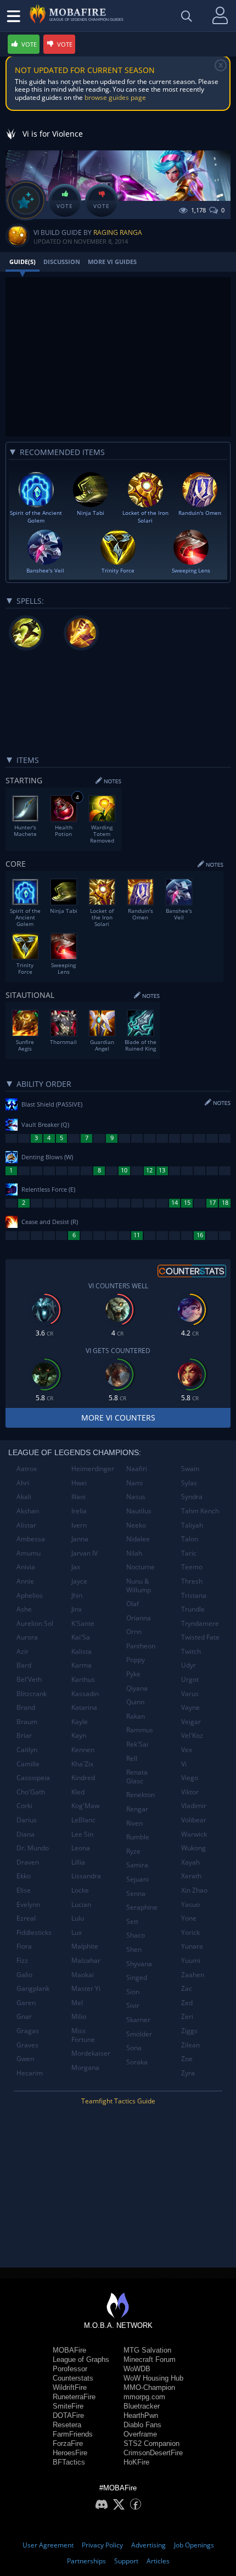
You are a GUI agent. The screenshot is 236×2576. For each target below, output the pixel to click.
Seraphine (142, 1907)
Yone (189, 1918)
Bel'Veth (29, 1679)
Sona (134, 2048)
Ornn (134, 1632)
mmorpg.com (144, 2397)
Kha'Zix (82, 1764)
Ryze (133, 1851)
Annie (25, 1581)
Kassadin (85, 1694)
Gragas (28, 2031)
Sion (133, 1992)
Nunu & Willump (139, 1586)
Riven (134, 1823)
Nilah (134, 1553)
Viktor (190, 1792)
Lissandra (86, 1876)
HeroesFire (70, 2453)
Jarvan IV (85, 1553)
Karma (82, 1665)
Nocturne (141, 1567)
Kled (78, 1792)
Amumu (29, 1553)
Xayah (190, 1862)
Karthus (83, 1679)
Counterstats (73, 2378)
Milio (79, 2016)
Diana (26, 1834)
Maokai (83, 1975)
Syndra (192, 1497)
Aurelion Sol (35, 1623)
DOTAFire (68, 2415)
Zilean (190, 2045)
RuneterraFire (74, 2397)
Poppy (136, 1660)
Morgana (85, 2067)
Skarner (138, 2020)
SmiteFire (68, 2406)
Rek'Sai (137, 1744)
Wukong (193, 1848)
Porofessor (70, 2369)
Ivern (79, 1525)
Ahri (23, 1483)
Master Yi (86, 1988)
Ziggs (189, 2031)
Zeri (187, 2016)
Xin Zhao (194, 1890)
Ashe (24, 1609)
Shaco (136, 1935)
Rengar (137, 1809)
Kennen (83, 1750)
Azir (23, 1651)
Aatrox (27, 1469)
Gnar (24, 2016)
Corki (24, 1806)
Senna (136, 1893)
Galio (24, 1975)
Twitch (191, 1651)
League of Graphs (81, 2359)
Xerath (191, 1876)
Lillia (78, 1862)
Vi (184, 1764)
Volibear (194, 1820)
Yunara (192, 1946)
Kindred (83, 1778)
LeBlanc (83, 1820)
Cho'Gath (31, 1792)
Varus (190, 1694)
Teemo (192, 1567)
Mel (77, 2003)
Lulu (78, 1918)
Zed (187, 2003)
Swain (190, 1469)
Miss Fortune (83, 2035)
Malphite (85, 1946)
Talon (190, 1539)
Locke (80, 1890)
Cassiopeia (33, 1778)
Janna (80, 1539)
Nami (134, 1483)
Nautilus (139, 1511)
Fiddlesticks (34, 1932)
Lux (77, 1932)
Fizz (22, 1960)
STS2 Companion (151, 2443)
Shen (134, 1949)
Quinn (135, 1702)
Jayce (79, 1581)
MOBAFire (69, 2350)
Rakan (136, 1716)
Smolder (139, 2034)
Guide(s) (23, 262)
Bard (24, 1665)
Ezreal (26, 1918)
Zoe (187, 2059)
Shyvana (139, 1964)
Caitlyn (27, 1750)
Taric (189, 1553)
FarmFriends (73, 2434)
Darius (27, 1820)
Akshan (28, 1511)
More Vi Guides (112, 262)
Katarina (84, 1707)
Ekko (24, 1876)
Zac (187, 1988)
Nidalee (138, 1539)
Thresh (192, 1581)
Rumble (138, 1837)
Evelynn (28, 1904)
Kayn (79, 1735)
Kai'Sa (81, 1637)
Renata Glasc (137, 1777)
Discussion (62, 262)
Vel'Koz (192, 1735)
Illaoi (78, 1497)
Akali (24, 1497)
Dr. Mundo (33, 1848)
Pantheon (141, 1646)
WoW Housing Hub (153, 2378)
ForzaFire (68, 2443)
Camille (28, 1764)
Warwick (194, 1834)
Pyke (133, 1674)
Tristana (194, 1595)
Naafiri (137, 1469)
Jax (76, 1567)
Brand (26, 1707)
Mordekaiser (91, 2053)
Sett (132, 1921)
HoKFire (136, 2462)
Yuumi (191, 1960)
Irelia (79, 1511)
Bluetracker (142, 2406)
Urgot (190, 1679)
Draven (28, 1862)
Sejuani (137, 1879)
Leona (81, 1848)
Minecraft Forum (150, 2359)
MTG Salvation (147, 2350)
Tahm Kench (200, 1511)
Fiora (24, 1946)
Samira (137, 1865)
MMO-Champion (149, 2387)
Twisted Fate (200, 1637)
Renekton (141, 1795)
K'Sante (83, 1623)
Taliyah (192, 1525)
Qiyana (137, 1688)
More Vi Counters (118, 1418)
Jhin (77, 1595)
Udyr (189, 1665)
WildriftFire (70, 2387)
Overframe (140, 2434)
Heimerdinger (93, 1469)
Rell (132, 1758)
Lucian (81, 1904)
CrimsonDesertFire (153, 2453)
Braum (27, 1722)
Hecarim (30, 2073)
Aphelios (30, 1595)
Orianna (139, 1618)
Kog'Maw (85, 1806)
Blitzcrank (32, 1694)
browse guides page (115, 97)
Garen (26, 2003)
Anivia (26, 1567)
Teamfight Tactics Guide (118, 2101)
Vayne (190, 1707)
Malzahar (86, 1960)
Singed (137, 1977)
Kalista (82, 1651)
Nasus (136, 1497)
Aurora (27, 1637)
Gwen (25, 2059)
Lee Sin (82, 1834)
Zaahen (193, 1975)
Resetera (67, 2425)
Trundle (193, 1609)
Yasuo (190, 1904)
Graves (27, 2045)
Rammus (140, 1730)
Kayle (80, 1722)
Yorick (190, 1932)
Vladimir (194, 1806)
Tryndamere (200, 1623)
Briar (24, 1735)
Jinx (77, 1609)
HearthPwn (141, 2415)
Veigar (191, 1722)
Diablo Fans (142, 2425)
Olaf (133, 1604)
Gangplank (33, 1988)
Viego (190, 1778)
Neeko (136, 1525)
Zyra (188, 2073)
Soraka (137, 2062)
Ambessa (31, 1539)
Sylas (189, 1483)
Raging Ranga (118, 232)
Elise (24, 1890)
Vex (187, 1750)
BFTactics (69, 2462)
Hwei (79, 1483)
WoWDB (137, 2369)
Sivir (133, 2005)
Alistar (26, 1525)
